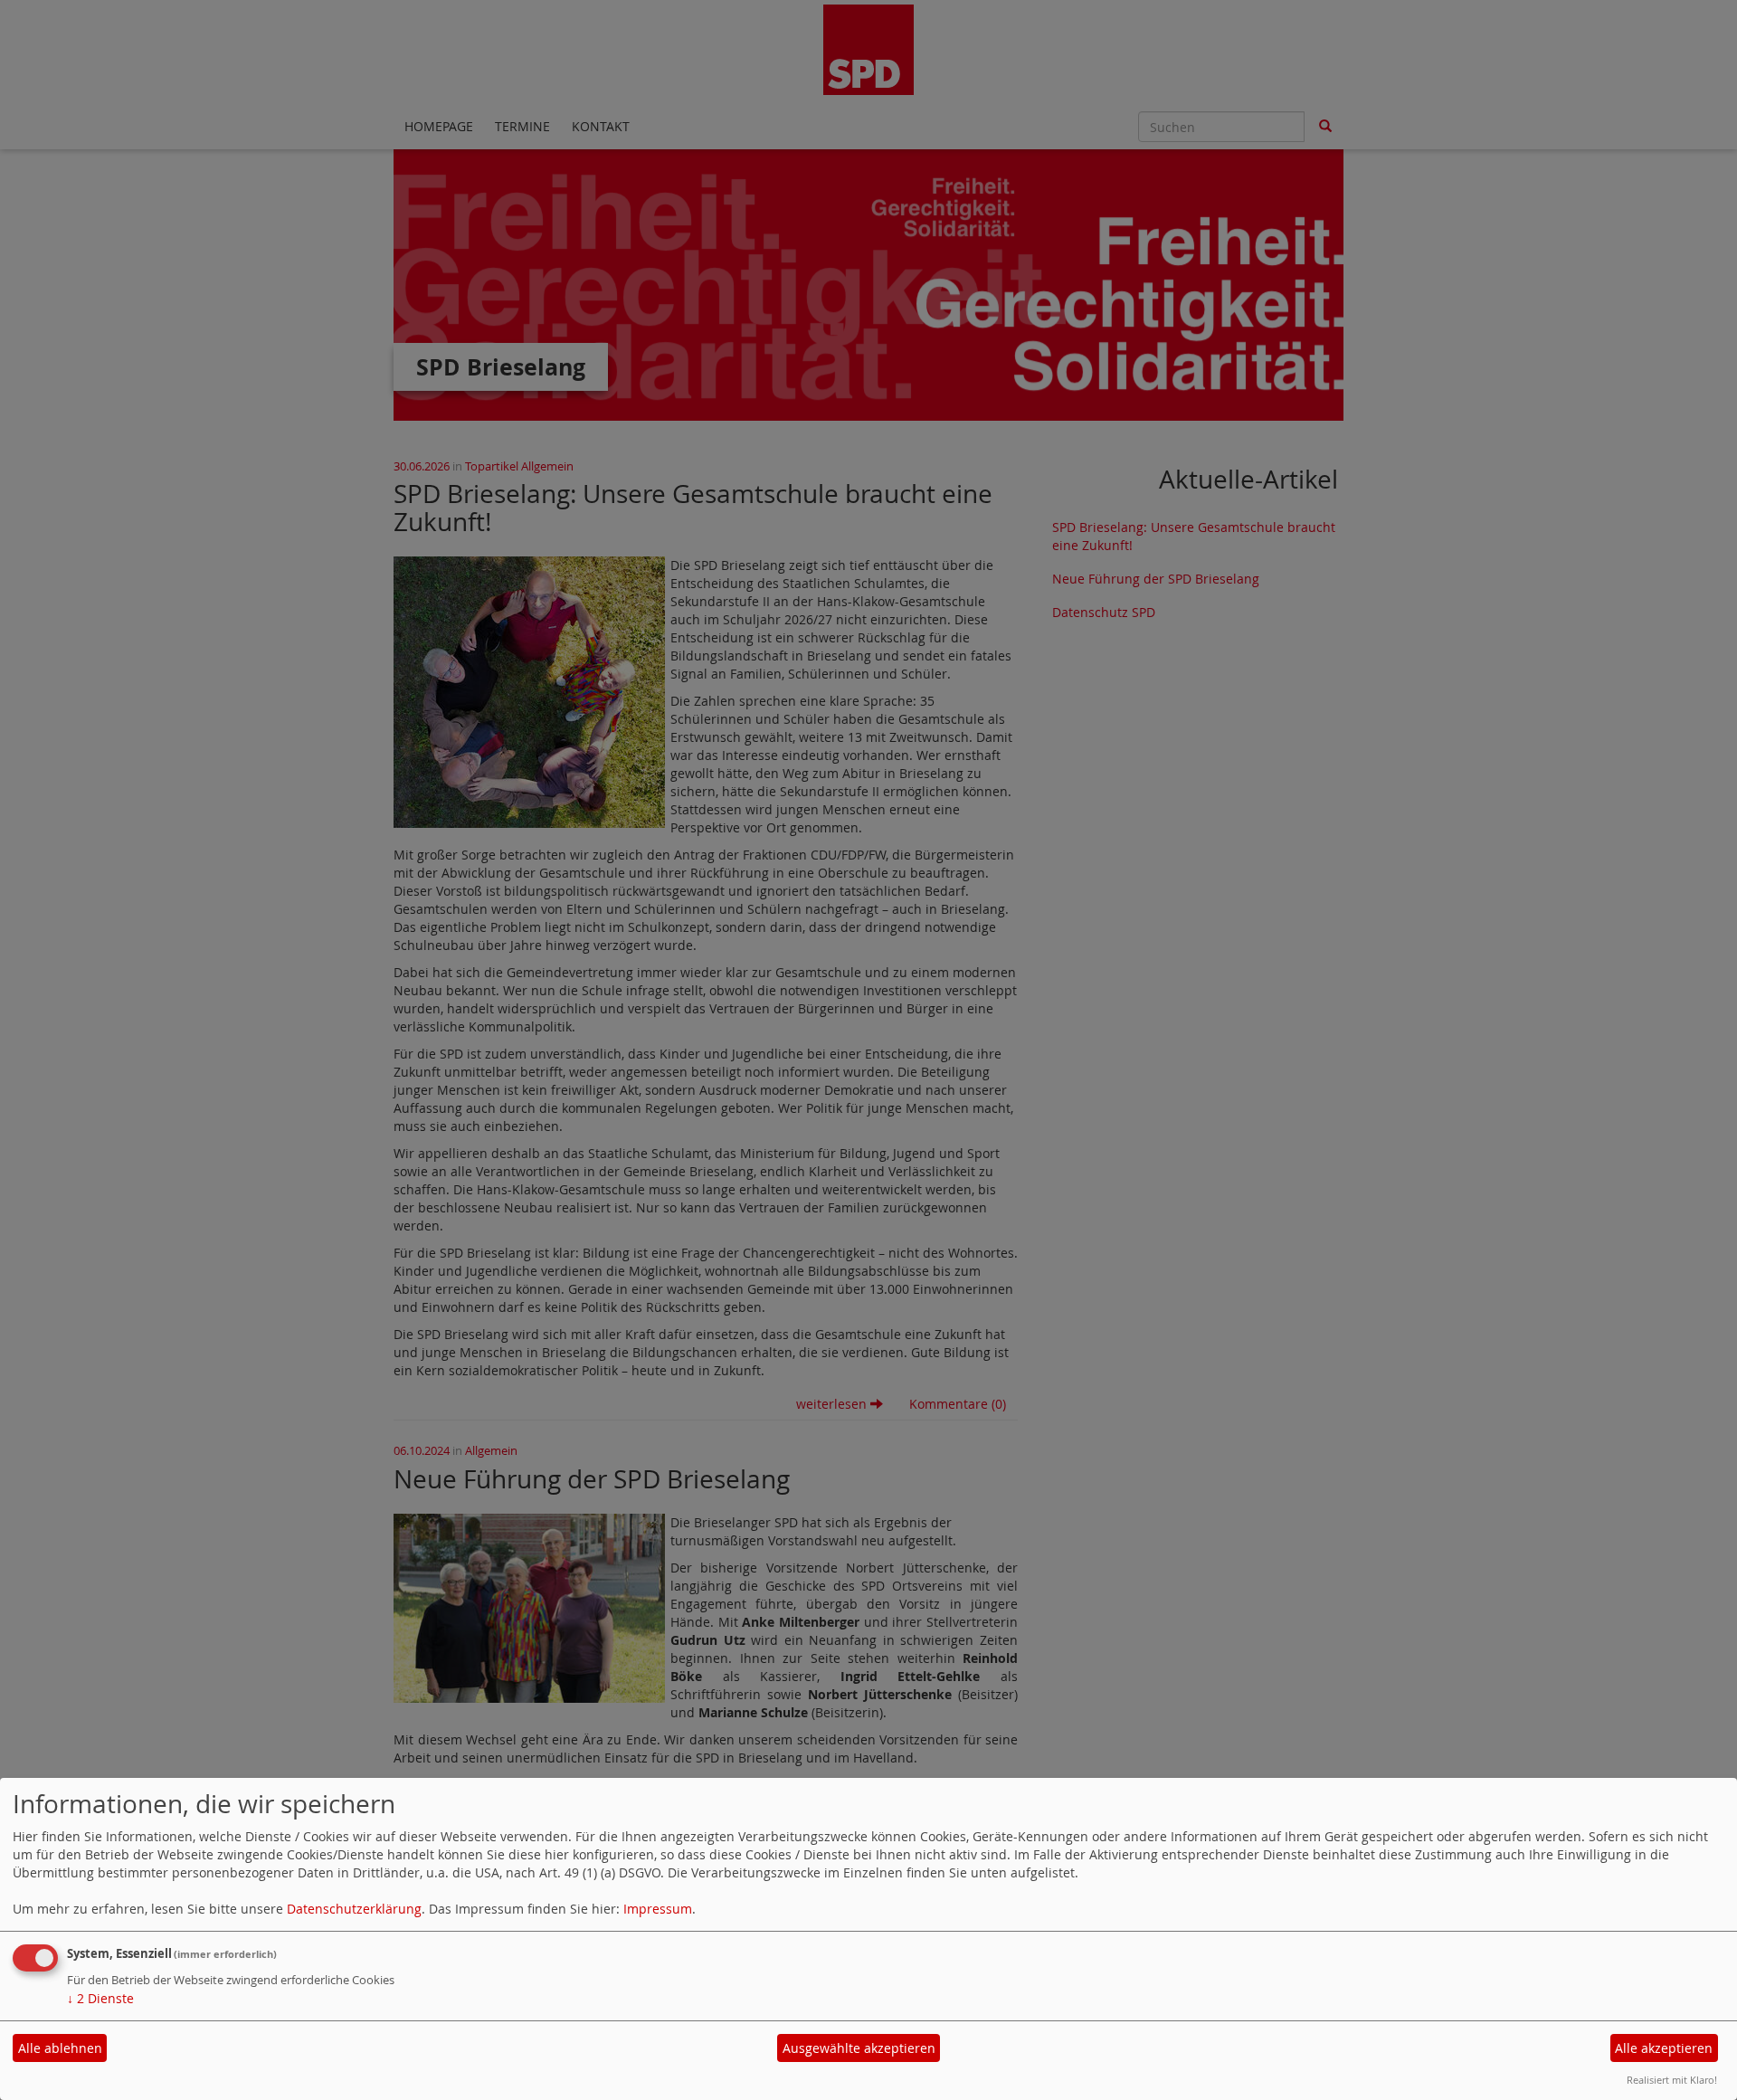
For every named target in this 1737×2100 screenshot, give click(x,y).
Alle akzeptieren (1664, 2048)
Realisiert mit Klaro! (1672, 2080)
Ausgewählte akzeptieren (859, 2048)
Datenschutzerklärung (354, 1909)
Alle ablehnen (60, 2048)
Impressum (658, 1909)
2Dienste (100, 1998)
